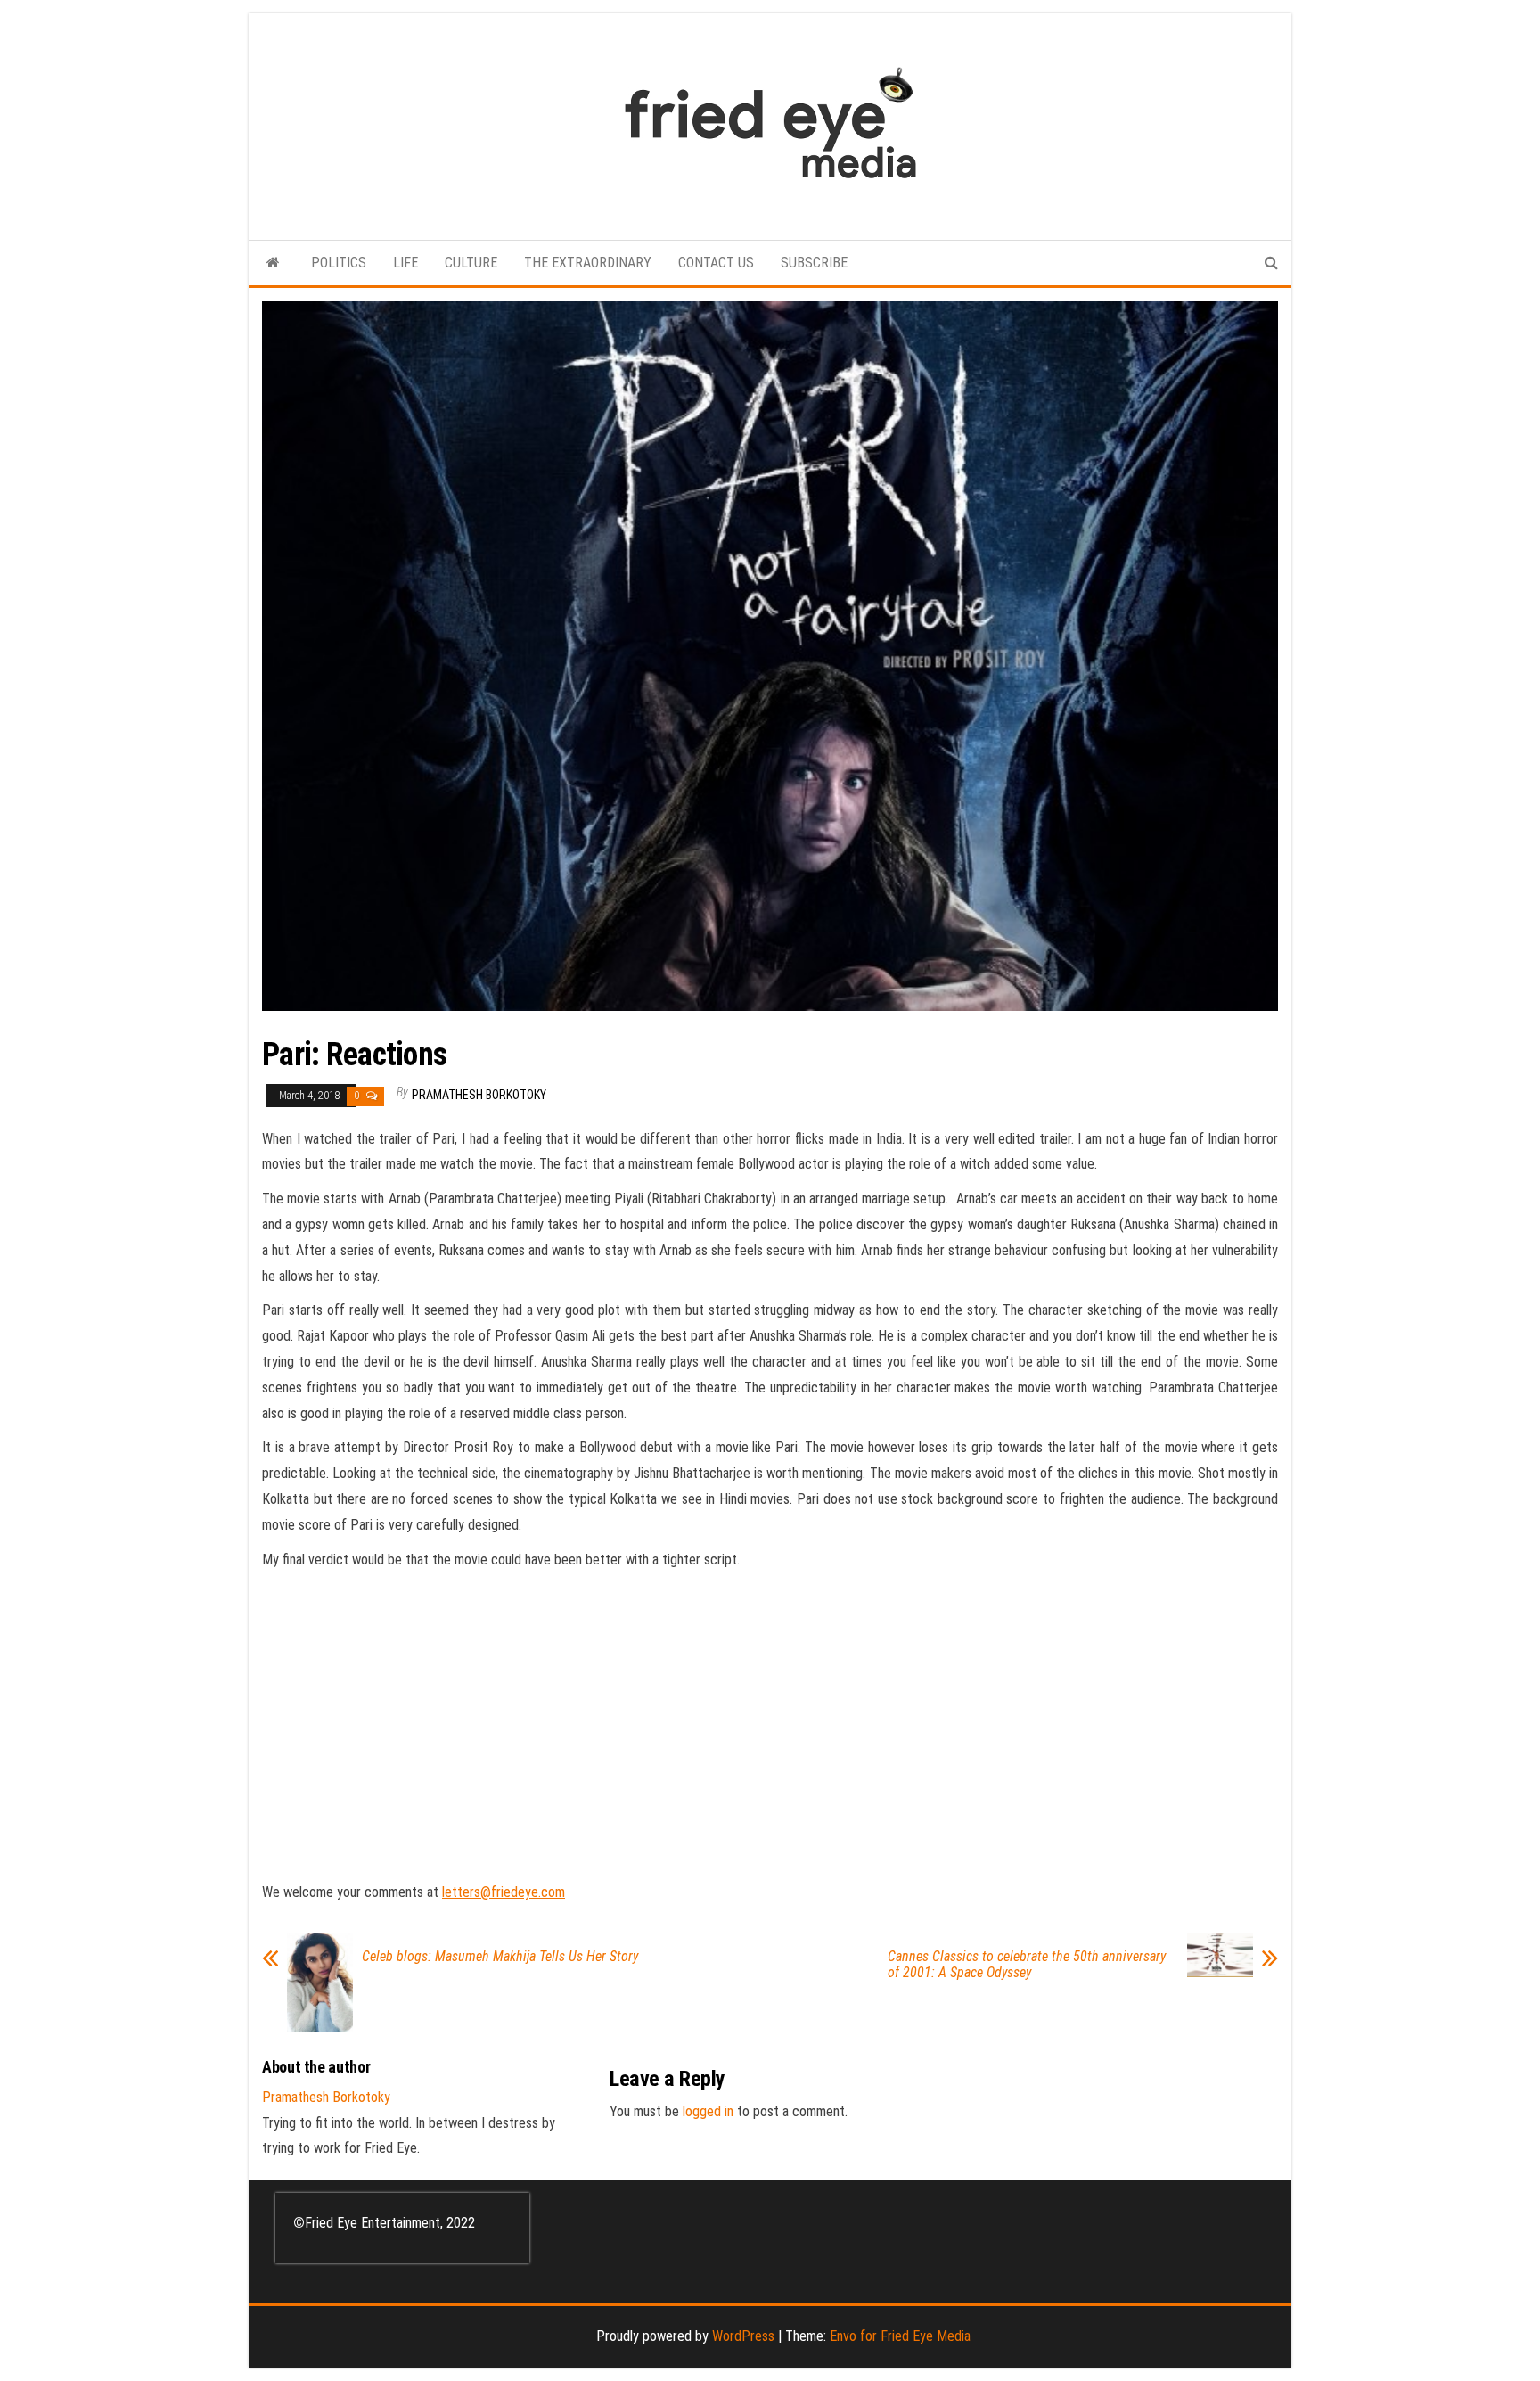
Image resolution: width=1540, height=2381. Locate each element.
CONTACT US (716, 263)
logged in (708, 2111)
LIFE (405, 263)
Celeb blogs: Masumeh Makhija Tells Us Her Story (500, 1957)
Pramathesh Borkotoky (479, 1095)
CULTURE (471, 263)
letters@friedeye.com (504, 1892)
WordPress (743, 2336)
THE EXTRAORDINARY (588, 263)
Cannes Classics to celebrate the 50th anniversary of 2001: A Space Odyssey (1027, 1965)
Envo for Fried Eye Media (900, 2336)
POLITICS (339, 263)
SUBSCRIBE (814, 263)
